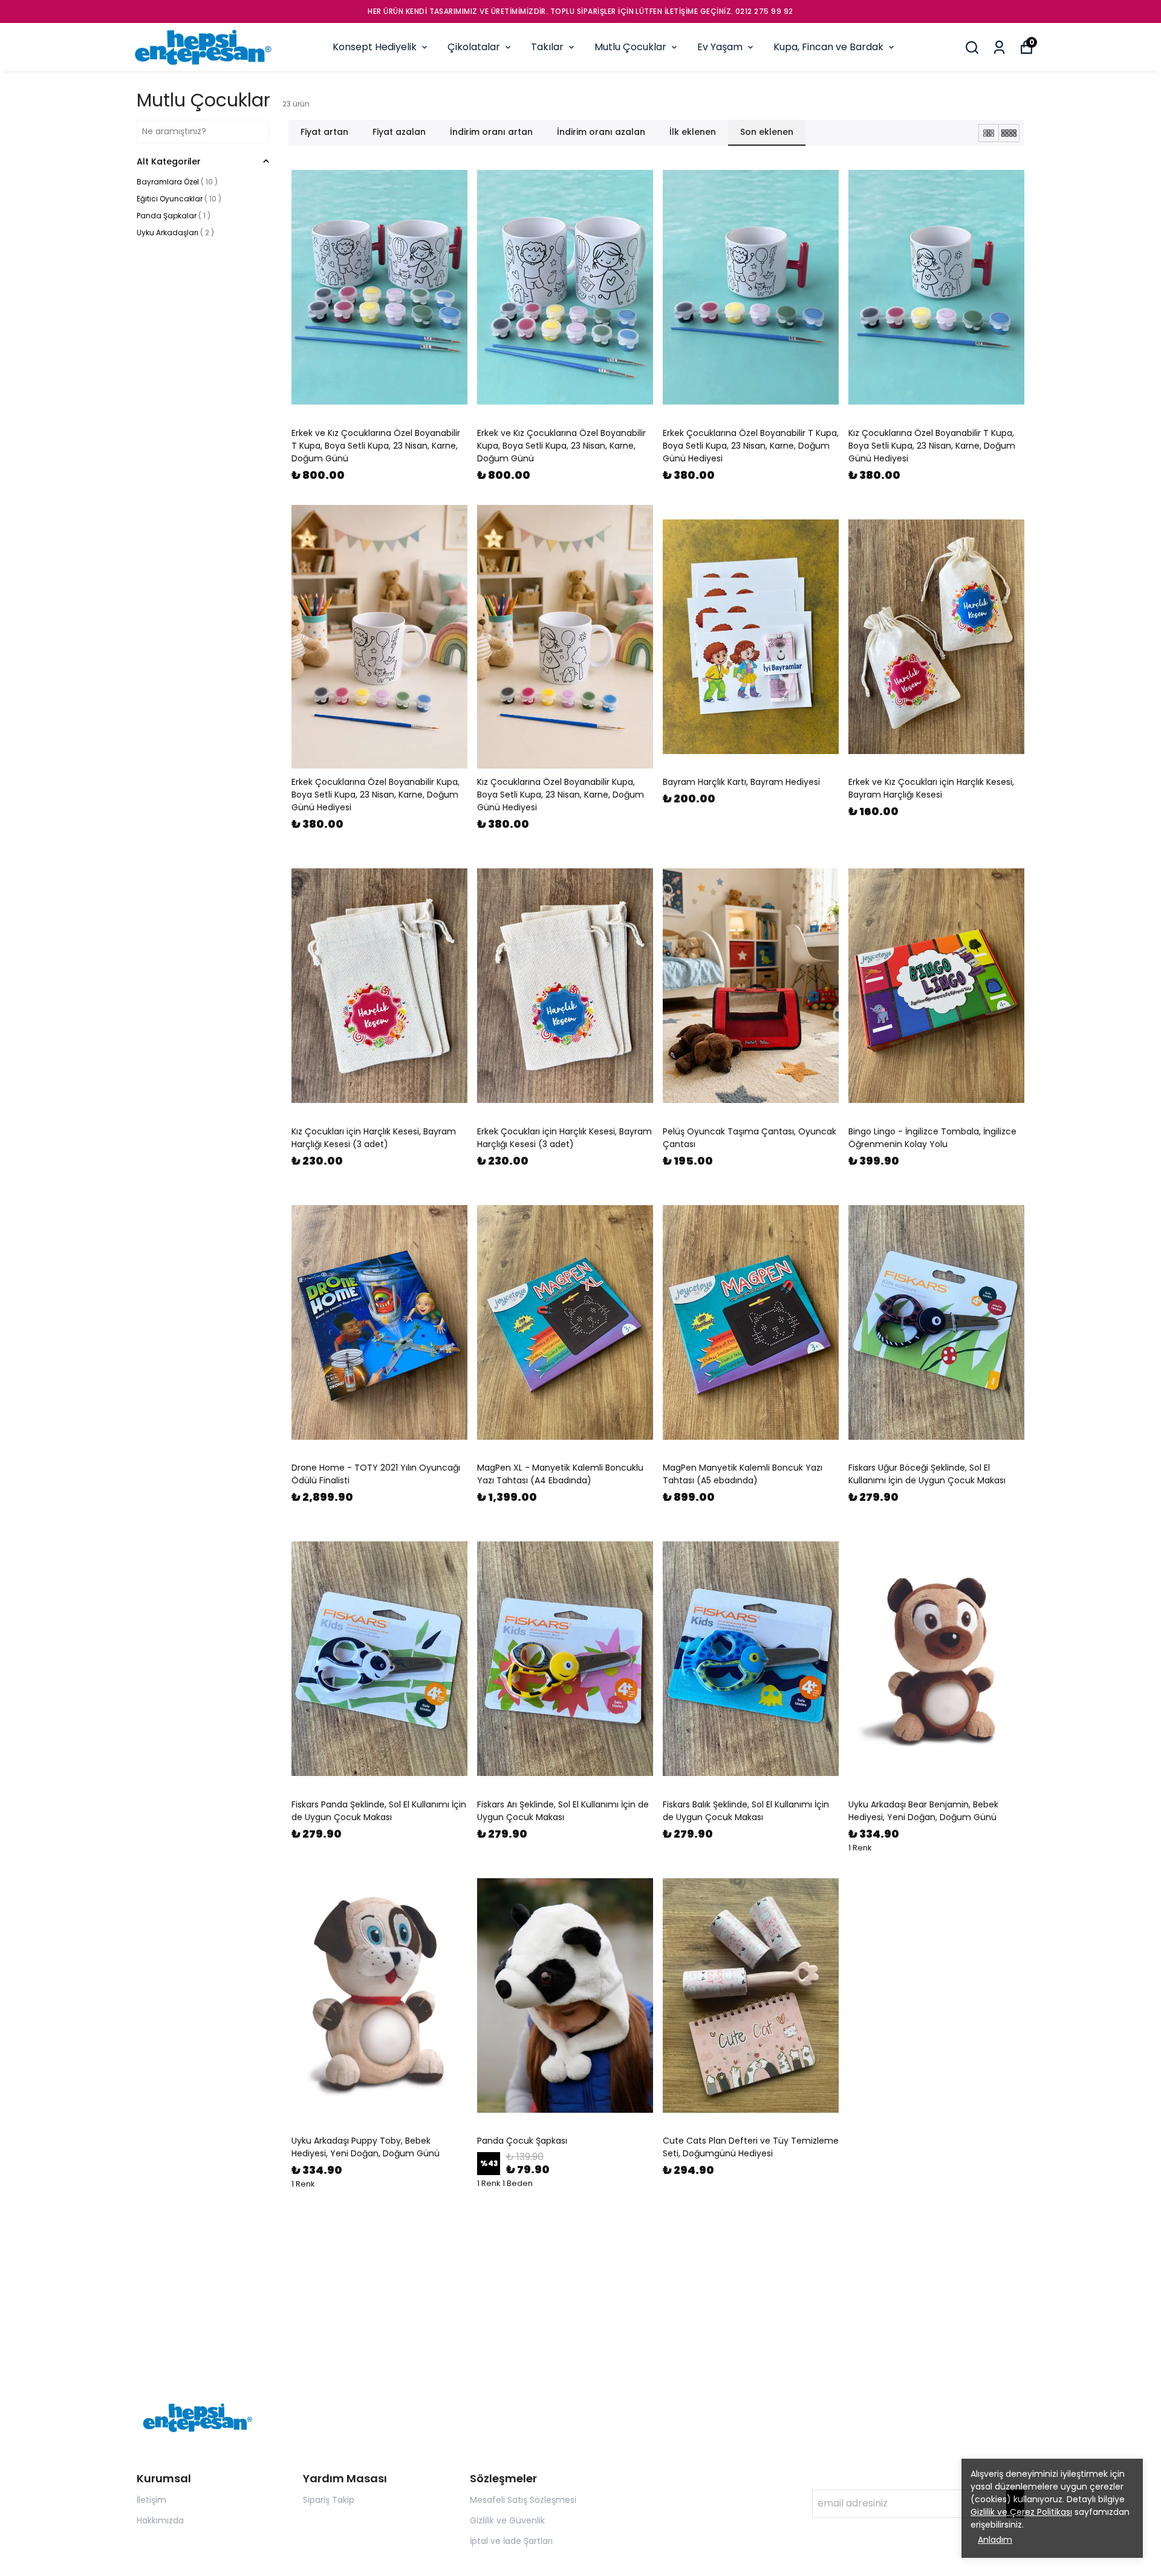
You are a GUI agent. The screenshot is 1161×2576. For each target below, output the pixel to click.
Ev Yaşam (720, 47)
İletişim (151, 2500)
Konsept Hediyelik (375, 47)
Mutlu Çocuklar (630, 47)
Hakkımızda (160, 2520)
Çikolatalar (474, 47)
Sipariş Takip (329, 2500)
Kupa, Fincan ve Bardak (828, 47)
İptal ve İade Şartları (511, 2541)
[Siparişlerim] (999, 47)
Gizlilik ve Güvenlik (507, 2520)
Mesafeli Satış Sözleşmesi (523, 2500)
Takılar (547, 47)
